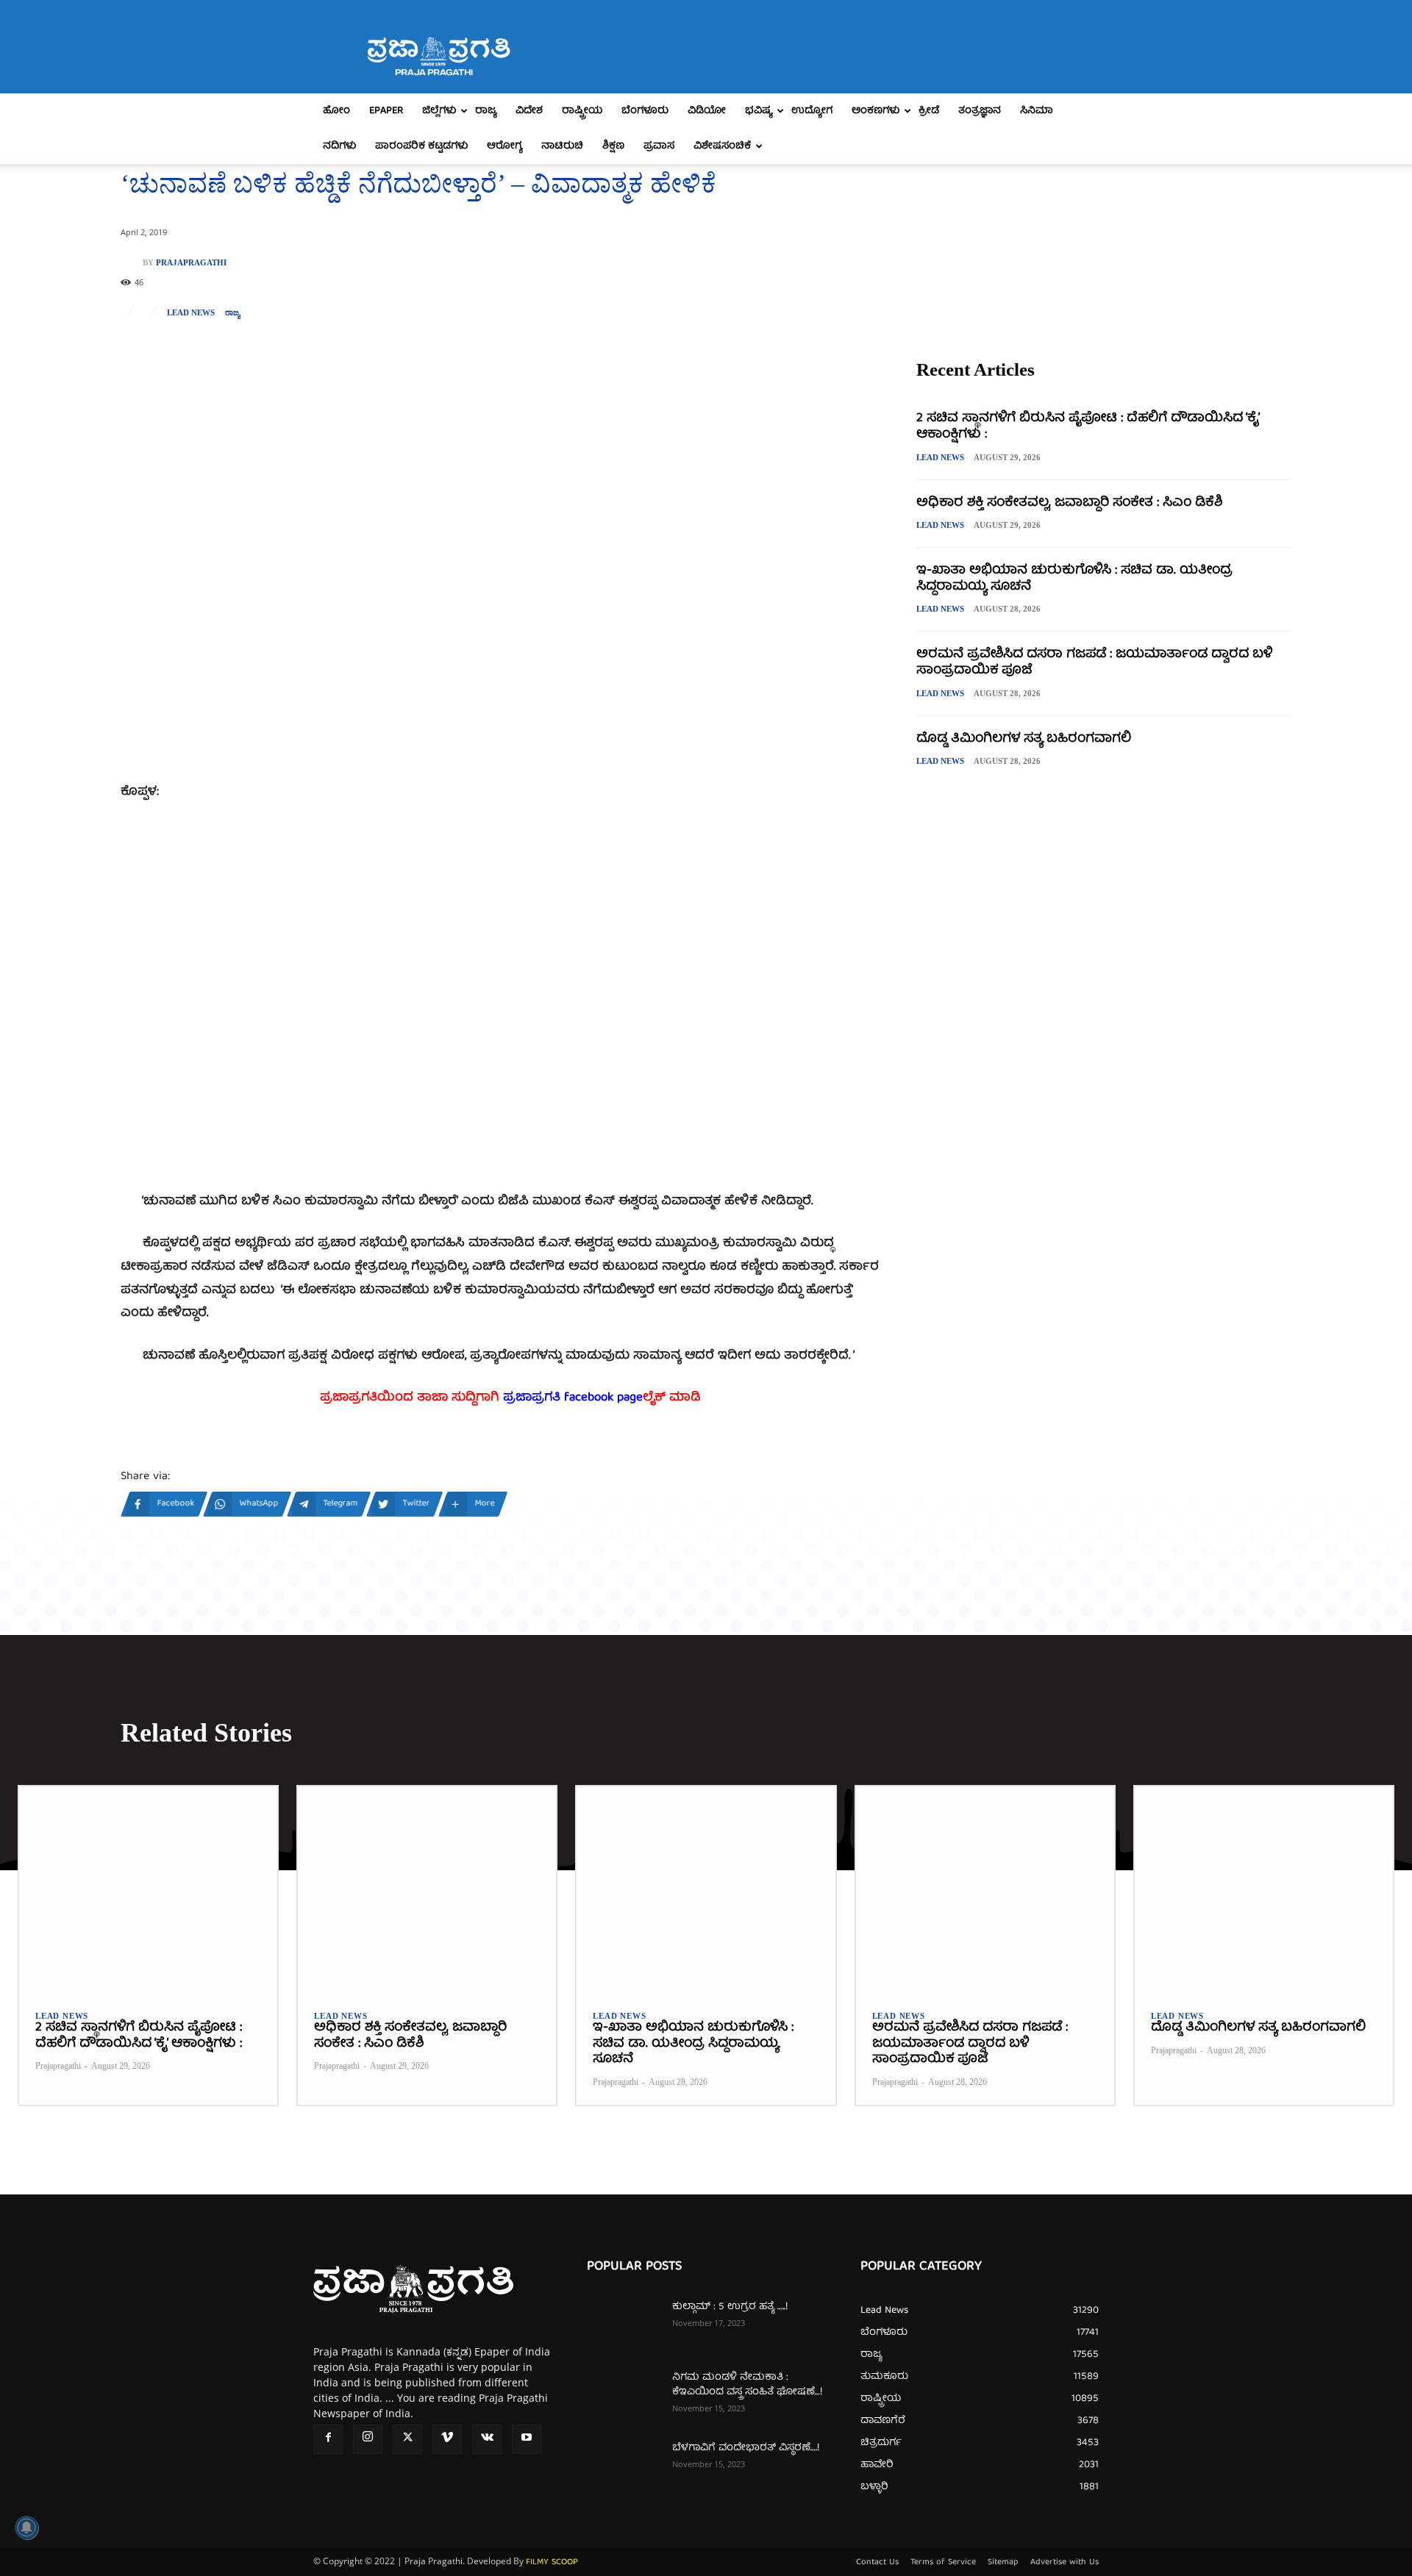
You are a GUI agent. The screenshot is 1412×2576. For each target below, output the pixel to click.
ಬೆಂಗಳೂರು (645, 111)
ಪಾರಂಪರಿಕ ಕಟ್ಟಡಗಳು (421, 146)
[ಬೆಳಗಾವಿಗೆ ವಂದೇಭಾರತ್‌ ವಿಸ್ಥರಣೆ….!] (624, 2466)
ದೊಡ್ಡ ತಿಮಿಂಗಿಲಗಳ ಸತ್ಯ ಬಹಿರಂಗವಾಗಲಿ (1024, 739)
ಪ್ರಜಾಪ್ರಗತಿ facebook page (573, 1398)
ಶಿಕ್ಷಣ (613, 146)
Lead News (191, 313)
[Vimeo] (447, 2439)
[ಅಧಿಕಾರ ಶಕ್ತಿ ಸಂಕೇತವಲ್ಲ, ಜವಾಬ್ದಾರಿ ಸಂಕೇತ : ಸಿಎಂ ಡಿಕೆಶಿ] (427, 1890)
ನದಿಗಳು (339, 146)
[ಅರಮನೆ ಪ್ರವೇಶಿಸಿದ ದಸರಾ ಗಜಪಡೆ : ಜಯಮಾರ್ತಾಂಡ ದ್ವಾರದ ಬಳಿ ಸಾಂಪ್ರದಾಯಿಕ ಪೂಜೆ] (985, 1890)
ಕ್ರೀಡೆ (929, 111)
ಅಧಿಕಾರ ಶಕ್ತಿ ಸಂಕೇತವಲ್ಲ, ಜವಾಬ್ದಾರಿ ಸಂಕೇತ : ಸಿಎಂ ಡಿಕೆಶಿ (1069, 503)
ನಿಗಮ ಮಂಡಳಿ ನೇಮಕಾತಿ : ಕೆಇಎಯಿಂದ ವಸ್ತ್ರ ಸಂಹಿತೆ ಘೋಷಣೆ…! (747, 2385)
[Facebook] (328, 2439)
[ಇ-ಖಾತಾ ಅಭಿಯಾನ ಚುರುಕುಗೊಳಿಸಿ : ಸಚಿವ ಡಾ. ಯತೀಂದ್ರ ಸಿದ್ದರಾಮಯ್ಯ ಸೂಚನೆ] (706, 1890)
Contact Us (877, 2563)
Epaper (386, 111)
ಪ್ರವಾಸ (659, 146)
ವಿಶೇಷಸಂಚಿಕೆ (722, 146)
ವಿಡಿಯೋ (707, 111)
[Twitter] (407, 2439)
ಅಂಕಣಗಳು (876, 111)
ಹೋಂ (336, 111)
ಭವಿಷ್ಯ (759, 111)
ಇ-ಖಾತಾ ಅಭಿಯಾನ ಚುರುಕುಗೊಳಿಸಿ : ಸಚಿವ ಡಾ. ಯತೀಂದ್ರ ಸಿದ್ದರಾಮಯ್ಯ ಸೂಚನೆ (1074, 579)
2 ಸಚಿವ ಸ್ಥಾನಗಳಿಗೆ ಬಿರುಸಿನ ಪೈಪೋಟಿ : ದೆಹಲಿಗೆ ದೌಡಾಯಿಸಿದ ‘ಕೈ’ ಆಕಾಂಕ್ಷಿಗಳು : (1088, 427)
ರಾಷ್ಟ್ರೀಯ (582, 111)
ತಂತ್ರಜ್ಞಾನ (980, 111)
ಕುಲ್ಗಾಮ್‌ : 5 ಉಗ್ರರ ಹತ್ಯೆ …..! (730, 2307)
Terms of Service (943, 2563)
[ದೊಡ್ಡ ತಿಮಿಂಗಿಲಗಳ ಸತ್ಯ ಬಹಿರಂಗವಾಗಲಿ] (1264, 1890)
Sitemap (1003, 2563)
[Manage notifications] (26, 2527)
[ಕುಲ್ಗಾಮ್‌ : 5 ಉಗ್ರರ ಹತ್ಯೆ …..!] (624, 2325)
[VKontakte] (487, 2439)
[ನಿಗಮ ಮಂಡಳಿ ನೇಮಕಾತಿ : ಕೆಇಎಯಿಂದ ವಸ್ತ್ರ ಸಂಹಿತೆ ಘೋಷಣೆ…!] (624, 2396)
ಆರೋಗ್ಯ (504, 146)
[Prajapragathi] (132, 262)
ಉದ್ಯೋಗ (812, 111)
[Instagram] (368, 2439)
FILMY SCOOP (552, 2562)
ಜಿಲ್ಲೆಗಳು (439, 111)
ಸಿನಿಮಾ (1037, 111)
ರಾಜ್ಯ (486, 111)
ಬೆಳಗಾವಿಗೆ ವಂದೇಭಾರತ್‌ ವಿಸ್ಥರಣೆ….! (746, 2448)
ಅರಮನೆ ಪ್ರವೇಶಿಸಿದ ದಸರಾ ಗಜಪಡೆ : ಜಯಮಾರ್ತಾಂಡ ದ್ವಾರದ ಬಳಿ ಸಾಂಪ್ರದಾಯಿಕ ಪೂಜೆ (1094, 663)
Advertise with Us (1065, 2563)
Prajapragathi (191, 263)
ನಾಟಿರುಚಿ (562, 146)
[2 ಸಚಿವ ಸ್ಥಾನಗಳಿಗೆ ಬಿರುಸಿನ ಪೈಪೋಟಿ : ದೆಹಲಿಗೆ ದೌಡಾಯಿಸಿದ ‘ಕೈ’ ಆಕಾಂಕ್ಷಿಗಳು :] (148, 1890)
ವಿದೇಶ (529, 111)
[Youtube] (527, 2439)
